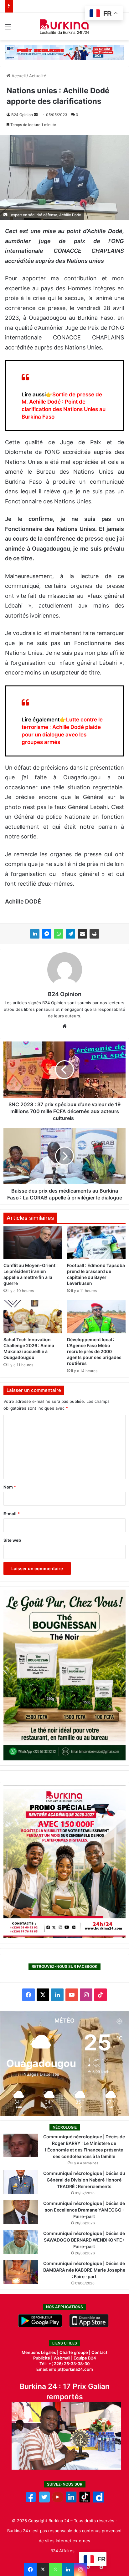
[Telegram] (70, 934)
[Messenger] (47, 934)
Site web (12, 1540)
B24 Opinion (22, 115)
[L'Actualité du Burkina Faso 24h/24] (65, 27)
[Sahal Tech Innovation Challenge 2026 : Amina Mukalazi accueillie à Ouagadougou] (33, 1317)
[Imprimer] (94, 934)
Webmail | (63, 2358)
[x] (44, 2501)
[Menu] (8, 29)
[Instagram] (80, 2569)
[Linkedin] (68, 2569)
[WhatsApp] (59, 934)
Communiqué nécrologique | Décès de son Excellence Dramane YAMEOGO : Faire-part (84, 2210)
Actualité (38, 76)
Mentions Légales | (41, 2352)
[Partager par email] (82, 934)
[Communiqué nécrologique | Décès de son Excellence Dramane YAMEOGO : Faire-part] (21, 2212)
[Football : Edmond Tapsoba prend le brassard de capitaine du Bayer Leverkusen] (96, 1243)
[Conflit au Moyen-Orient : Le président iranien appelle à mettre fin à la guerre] (33, 1243)
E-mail (12, 1514)
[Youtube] (58, 2501)
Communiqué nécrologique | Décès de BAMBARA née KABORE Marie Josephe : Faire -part (84, 2270)
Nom (10, 1487)
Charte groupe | (75, 2352)
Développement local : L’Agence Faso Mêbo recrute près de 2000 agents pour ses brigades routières (94, 1351)
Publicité (42, 2358)
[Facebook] (30, 2569)
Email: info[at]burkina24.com (65, 2369)
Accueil (18, 76)
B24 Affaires (62, 2551)
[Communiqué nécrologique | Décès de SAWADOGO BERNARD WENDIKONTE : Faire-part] (21, 2242)
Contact (99, 2352)
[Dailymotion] (98, 2501)
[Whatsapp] (55, 2569)
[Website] (64, 1026)
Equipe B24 (84, 2358)
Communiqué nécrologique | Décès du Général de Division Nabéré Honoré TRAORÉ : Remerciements (84, 2180)
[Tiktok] (85, 2501)
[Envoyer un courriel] (36, 115)
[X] (43, 2569)
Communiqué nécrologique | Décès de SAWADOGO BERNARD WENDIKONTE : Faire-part (84, 2240)
